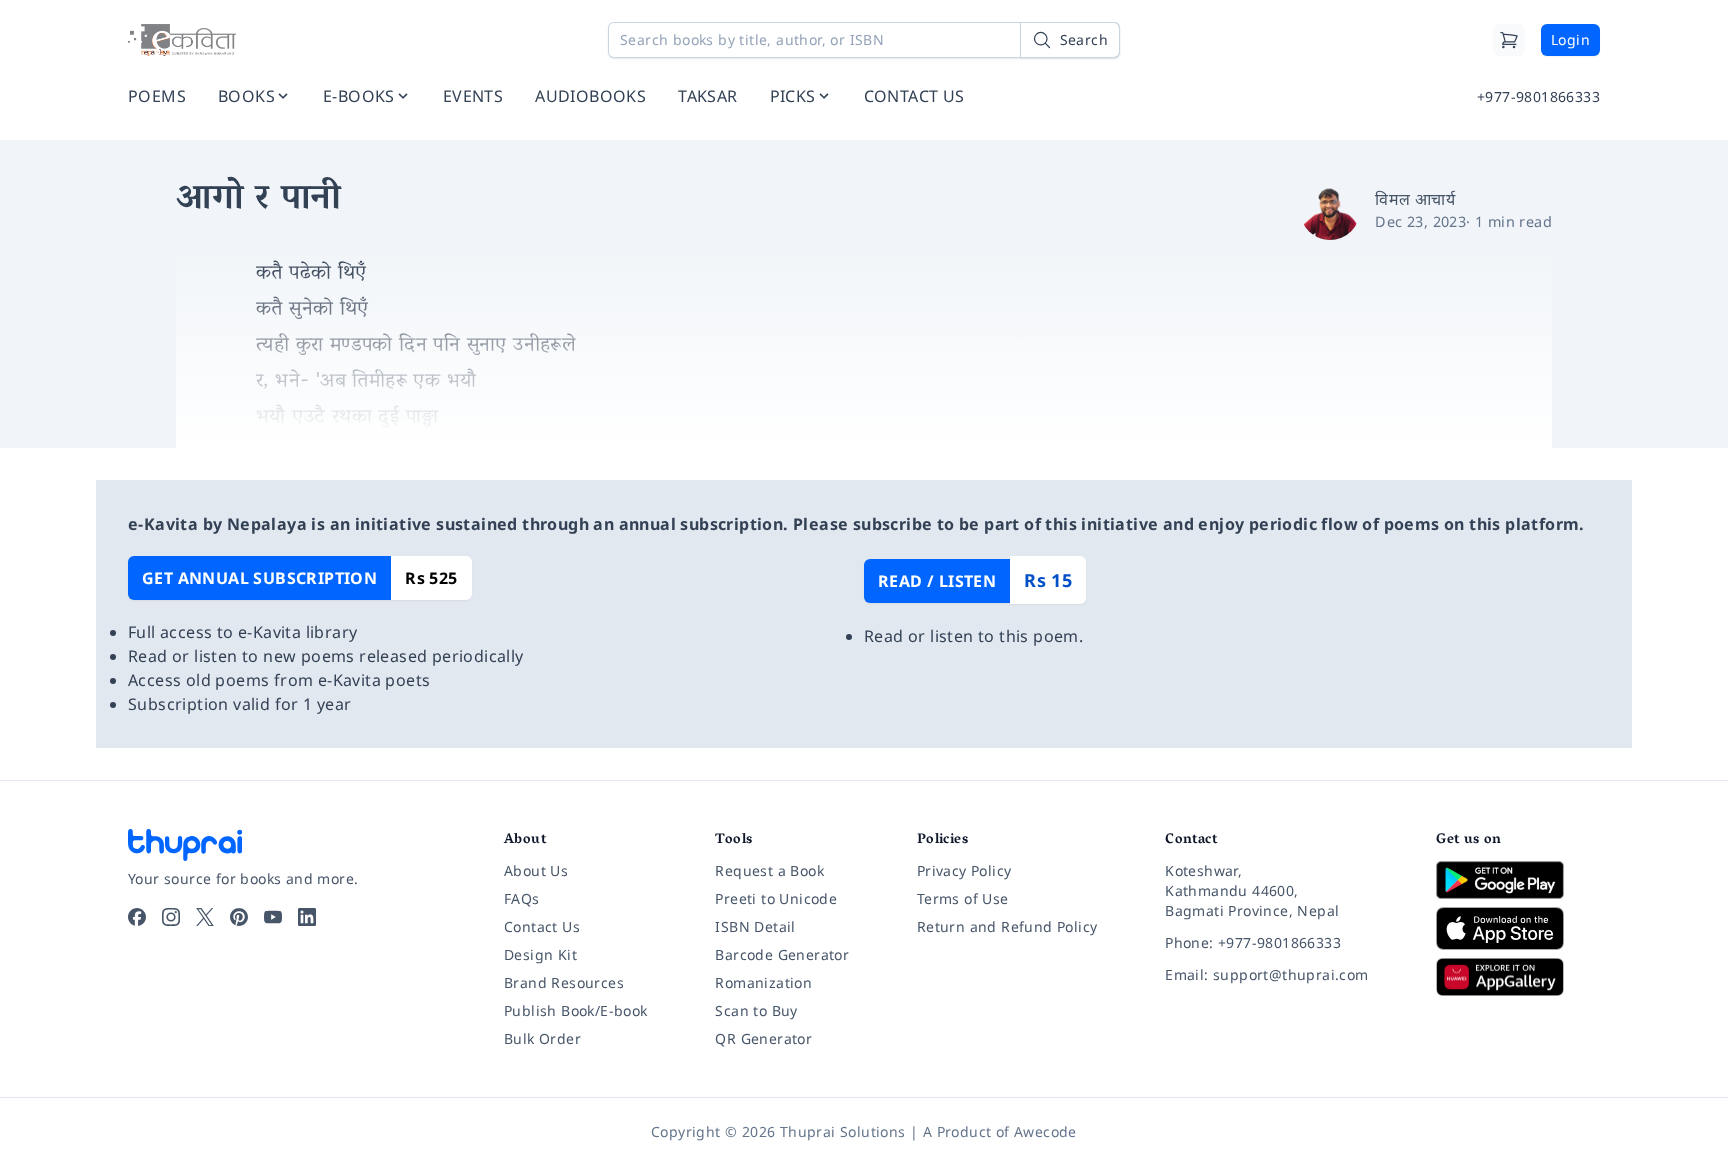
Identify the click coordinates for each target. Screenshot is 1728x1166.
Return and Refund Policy (1007, 926)
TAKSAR (707, 96)
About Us (536, 870)
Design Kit (540, 954)
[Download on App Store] (1518, 928)
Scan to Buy (756, 1010)
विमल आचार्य (1415, 199)
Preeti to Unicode (776, 898)
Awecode (1045, 1131)
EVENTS (473, 96)
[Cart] (1509, 40)
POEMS (157, 96)
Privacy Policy (964, 870)
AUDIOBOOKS (590, 96)
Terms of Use (963, 898)
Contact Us (542, 926)
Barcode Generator (782, 954)
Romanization (763, 982)
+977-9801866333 (1538, 96)
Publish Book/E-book (576, 1010)
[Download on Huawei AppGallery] (1518, 977)
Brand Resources (564, 982)
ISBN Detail (755, 926)
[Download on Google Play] (1518, 880)
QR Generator (763, 1038)
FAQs (522, 898)
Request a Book (769, 870)
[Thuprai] (182, 40)
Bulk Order (542, 1038)
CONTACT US (914, 96)
